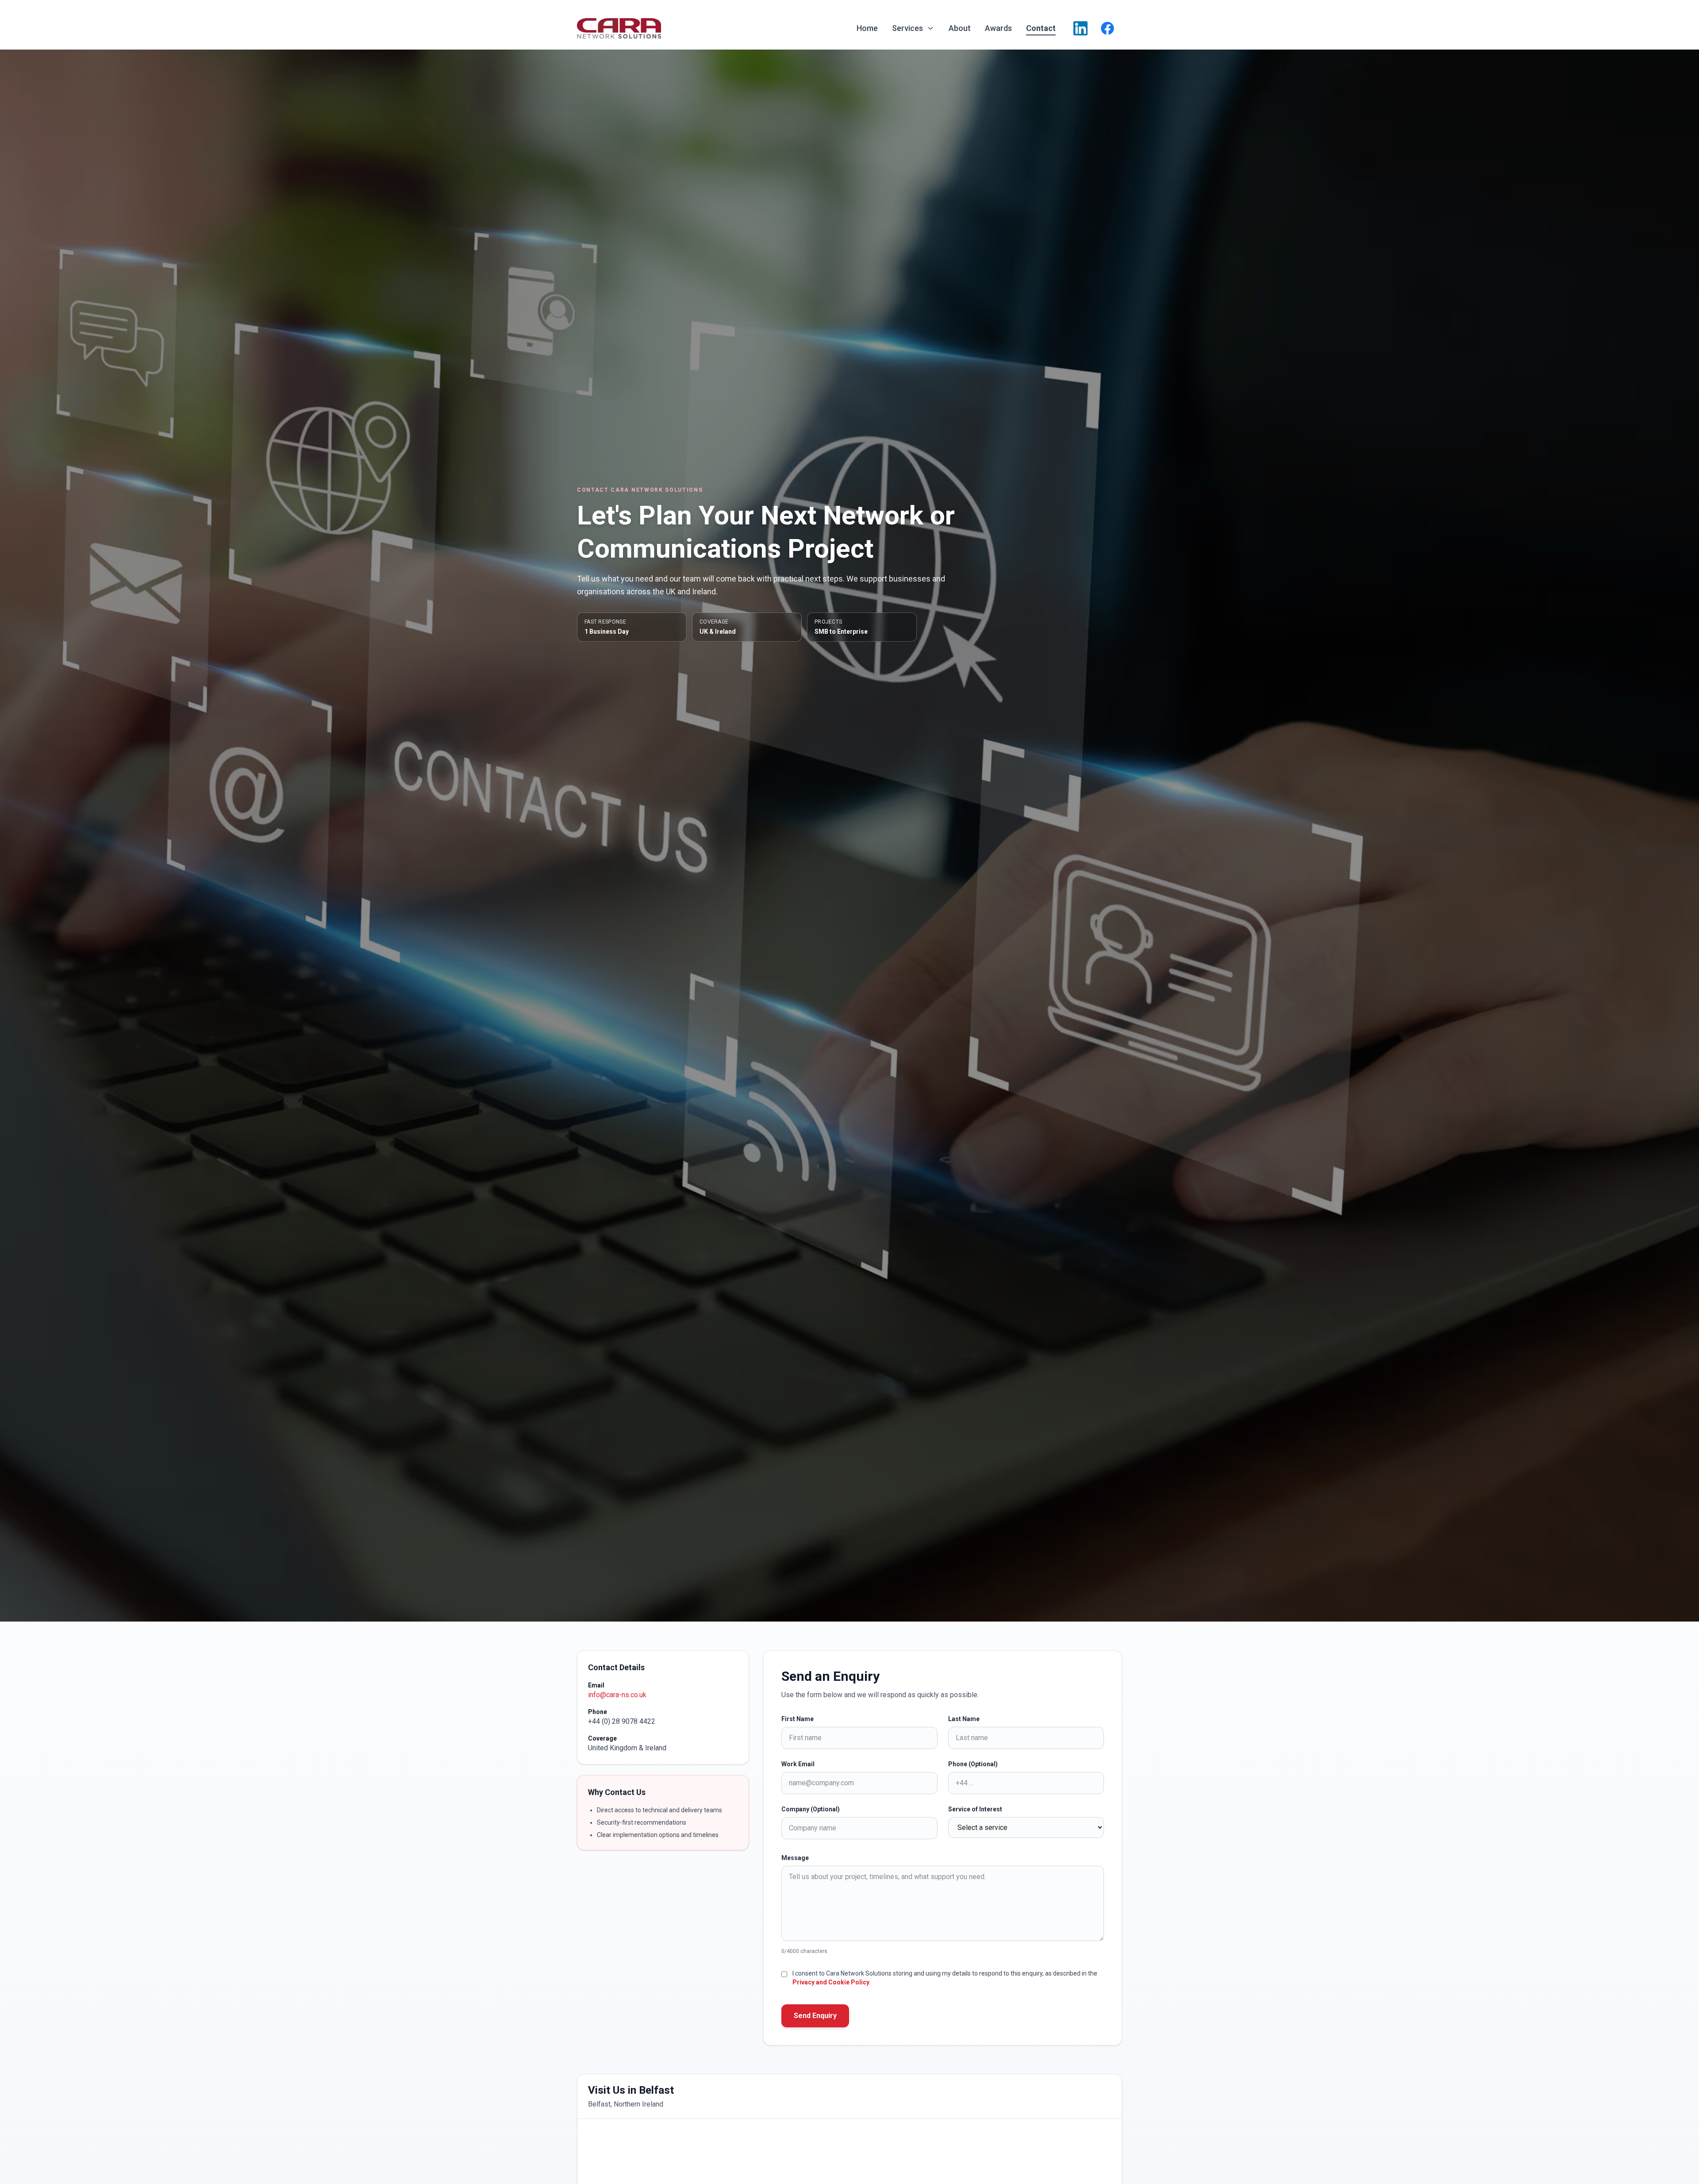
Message (795, 1858)
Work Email (798, 1764)
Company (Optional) (811, 1809)
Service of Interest (975, 1809)
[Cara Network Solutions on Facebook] (1107, 28)
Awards (998, 28)
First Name (798, 1719)
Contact (1041, 28)
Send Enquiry (815, 2016)
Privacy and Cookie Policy (831, 1982)
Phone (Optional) (973, 1764)
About (960, 28)
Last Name (964, 1719)
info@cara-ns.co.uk (617, 1695)
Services (907, 28)
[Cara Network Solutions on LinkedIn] (1080, 28)
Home (867, 28)
